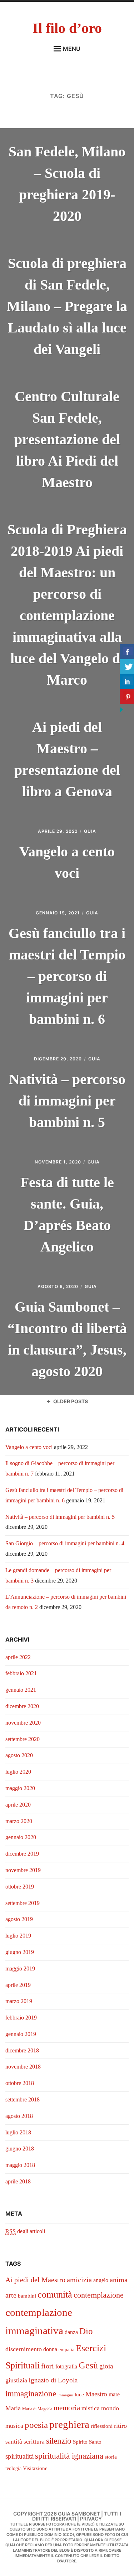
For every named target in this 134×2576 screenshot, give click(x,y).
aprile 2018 (18, 2181)
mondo (110, 2408)
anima (119, 2280)
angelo (101, 2280)
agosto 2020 (19, 1755)
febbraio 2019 (21, 2018)
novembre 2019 (23, 1870)
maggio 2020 (20, 1788)
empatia (66, 2350)
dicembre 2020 (22, 1706)
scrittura (34, 2442)
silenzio (59, 2441)
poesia (36, 2425)
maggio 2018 (20, 2165)
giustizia (16, 2380)
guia (90, 831)
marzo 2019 (19, 2001)
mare (114, 2394)
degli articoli (25, 2231)
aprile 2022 (18, 1657)
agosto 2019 (19, 1919)
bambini (27, 2296)
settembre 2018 (23, 2099)
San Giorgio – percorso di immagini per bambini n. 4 (65, 1543)
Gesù (88, 2365)
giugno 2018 (20, 2149)
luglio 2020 (18, 1772)
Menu (72, 49)
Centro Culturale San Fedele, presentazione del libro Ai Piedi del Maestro (67, 439)
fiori (48, 2366)
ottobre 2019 (20, 1887)
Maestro (96, 2394)
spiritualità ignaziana (69, 2456)
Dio (86, 2331)
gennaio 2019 (21, 2034)
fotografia (66, 2366)
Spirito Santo (87, 2442)
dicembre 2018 (22, 2050)
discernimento (24, 2349)
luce (79, 2395)
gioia (106, 2366)
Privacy (91, 2519)
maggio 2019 (20, 1969)
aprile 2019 (18, 1985)
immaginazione (31, 2394)
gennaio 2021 (21, 1690)
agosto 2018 (19, 2116)
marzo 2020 (19, 1821)
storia (111, 2457)
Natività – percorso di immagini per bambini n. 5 (67, 1101)
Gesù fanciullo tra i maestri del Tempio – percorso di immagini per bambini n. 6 (67, 976)
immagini (65, 2395)
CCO (68, 2535)
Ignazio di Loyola (53, 2380)
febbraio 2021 (21, 1673)
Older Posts (71, 1401)
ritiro (120, 2426)
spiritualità (19, 2456)
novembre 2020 (23, 1723)
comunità (55, 2295)
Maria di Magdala (37, 2409)
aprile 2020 (18, 1805)
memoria (67, 2408)
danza (71, 2332)
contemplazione (99, 2295)
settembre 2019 (23, 1903)
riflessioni (102, 2426)
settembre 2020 (23, 1739)
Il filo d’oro (67, 28)
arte (11, 2295)
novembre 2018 (23, 2067)
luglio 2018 (18, 2132)
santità (14, 2442)
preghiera (69, 2424)
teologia (13, 2468)
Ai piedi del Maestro (35, 2280)
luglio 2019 (18, 1936)
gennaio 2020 (21, 1837)
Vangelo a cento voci (29, 1447)
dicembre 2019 (22, 1854)
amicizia (79, 2280)
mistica (91, 2408)
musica (14, 2426)
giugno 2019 (20, 1952)
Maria (13, 2408)
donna (50, 2349)
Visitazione (35, 2468)
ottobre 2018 (20, 2083)
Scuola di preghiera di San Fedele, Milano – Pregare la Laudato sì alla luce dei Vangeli (67, 306)
